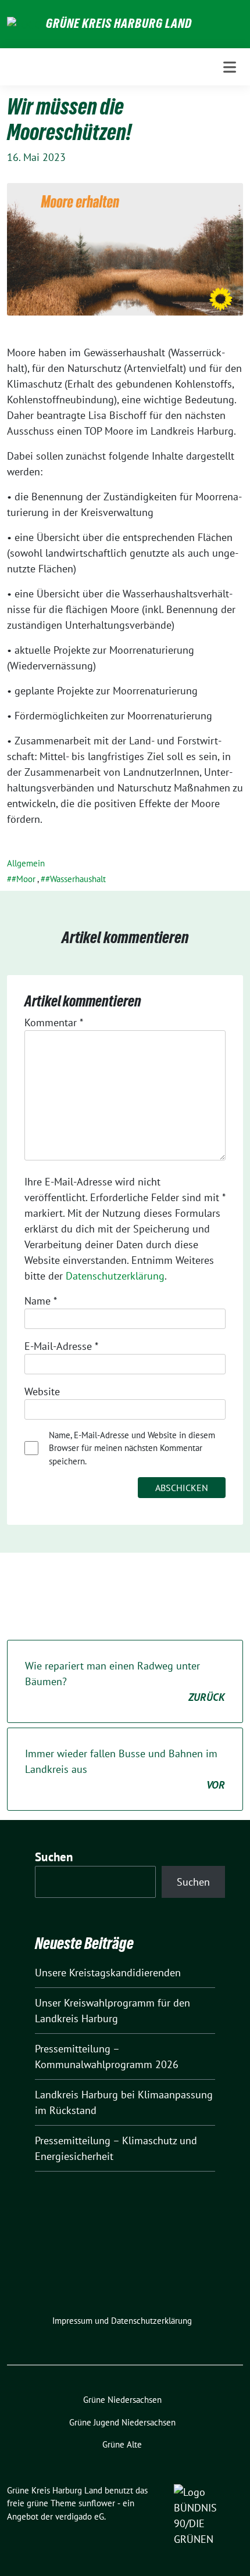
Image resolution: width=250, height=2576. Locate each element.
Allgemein (26, 863)
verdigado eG (80, 2516)
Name (41, 1301)
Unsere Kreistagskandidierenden (108, 1973)
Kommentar (54, 1022)
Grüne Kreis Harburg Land (119, 23)
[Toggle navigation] (230, 67)
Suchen (54, 1857)
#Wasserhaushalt (76, 879)
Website (42, 1391)
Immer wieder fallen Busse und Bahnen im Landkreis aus (125, 1769)
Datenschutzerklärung (115, 1276)
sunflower (97, 2503)
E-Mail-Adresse (61, 1346)
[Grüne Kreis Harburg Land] (24, 24)
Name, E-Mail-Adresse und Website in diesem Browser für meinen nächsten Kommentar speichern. (132, 1448)
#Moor (24, 879)
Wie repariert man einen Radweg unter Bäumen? (125, 1681)
